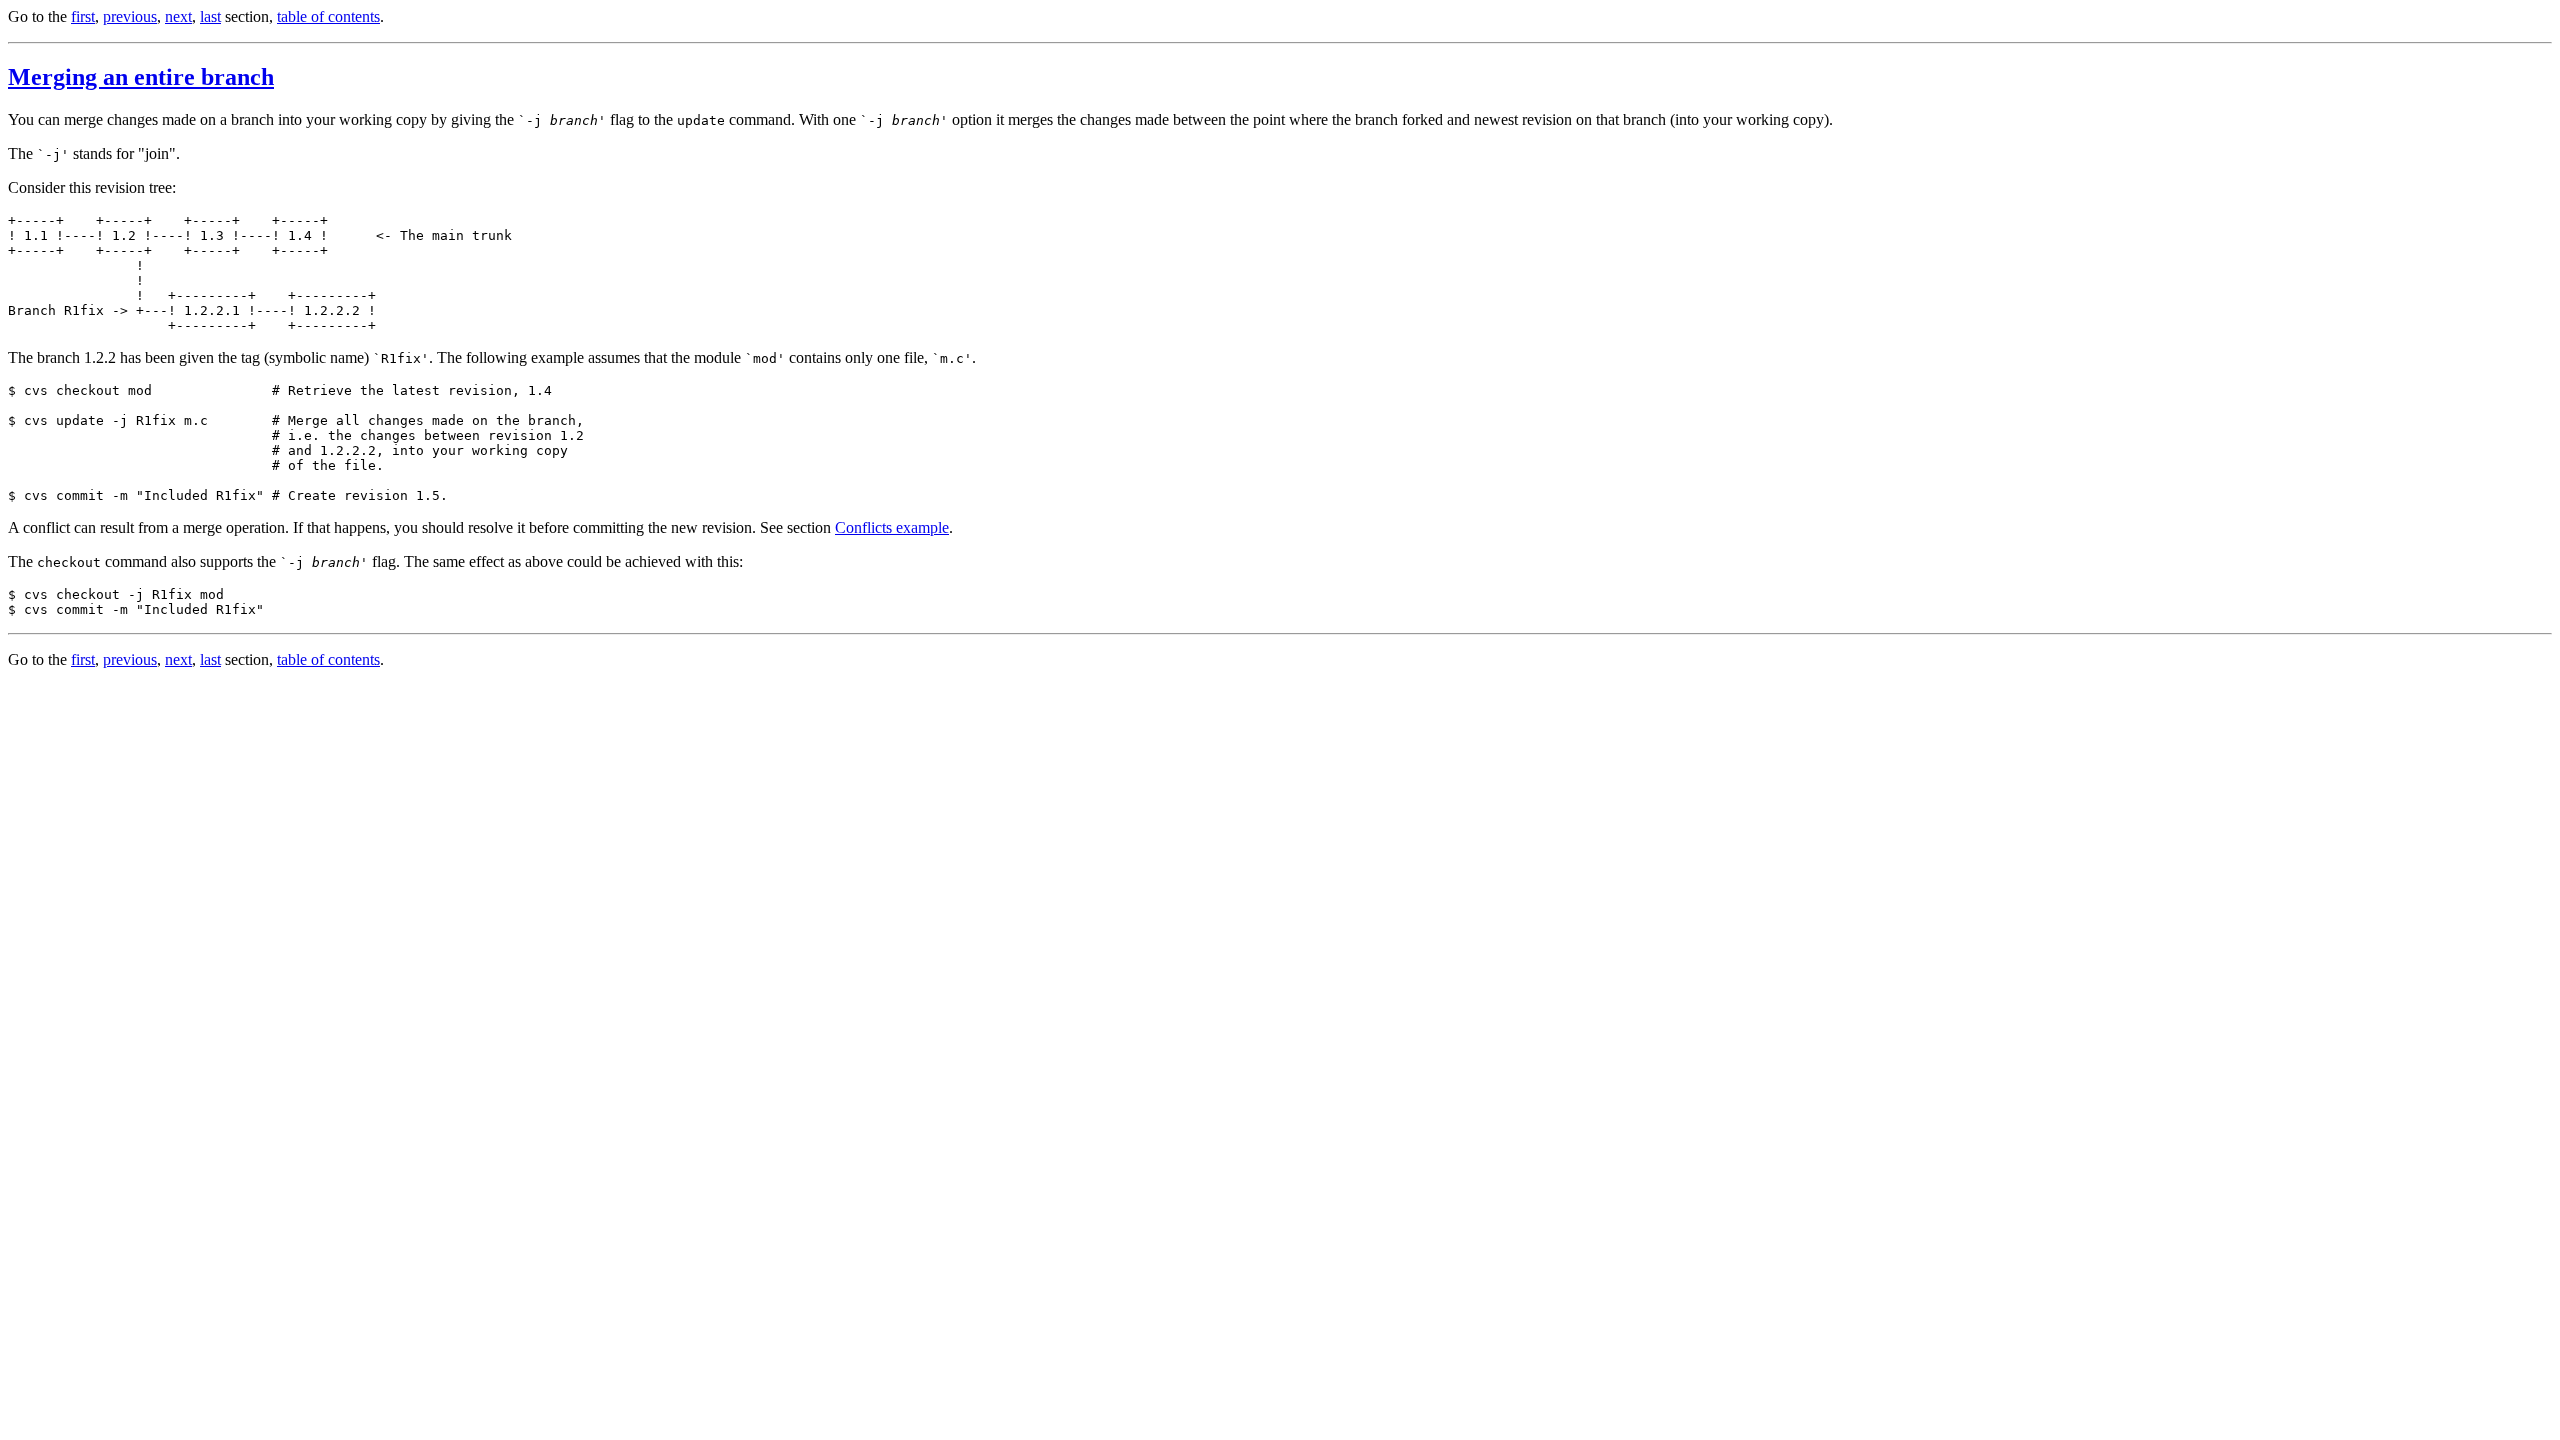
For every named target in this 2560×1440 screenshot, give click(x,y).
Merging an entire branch (141, 77)
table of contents (328, 16)
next (178, 16)
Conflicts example (892, 527)
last (210, 16)
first (83, 16)
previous (130, 16)
